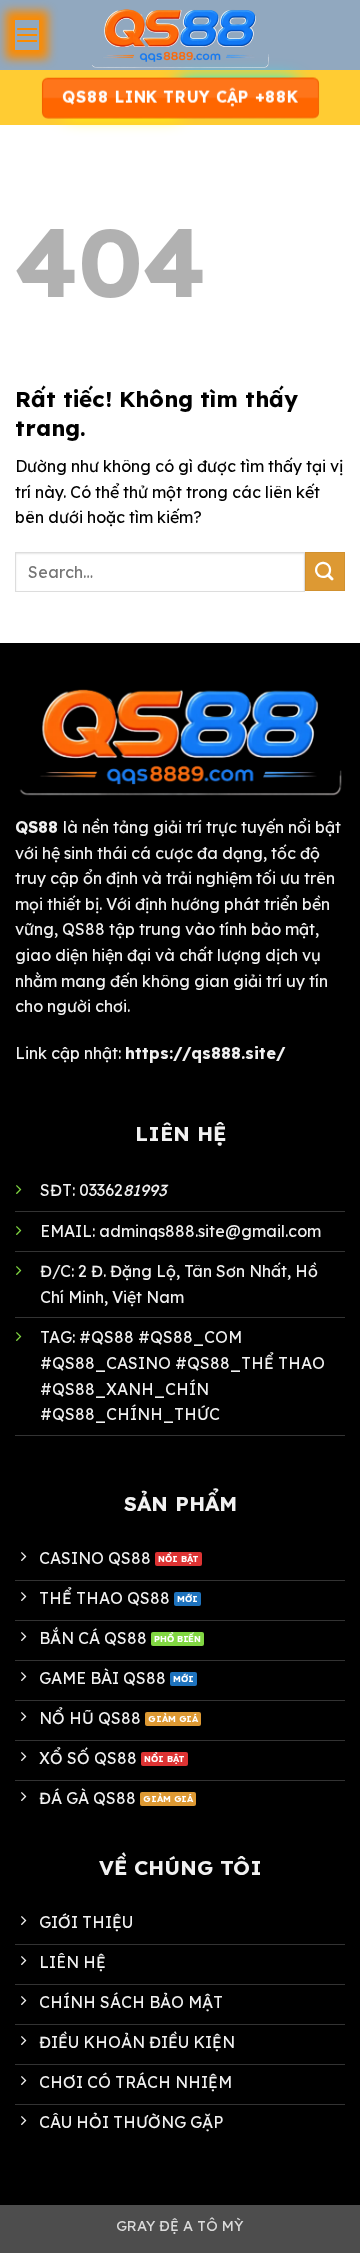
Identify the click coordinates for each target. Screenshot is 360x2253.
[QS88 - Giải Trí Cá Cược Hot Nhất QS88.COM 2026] (180, 35)
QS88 (36, 827)
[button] (27, 34)
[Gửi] (325, 571)
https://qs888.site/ (205, 1053)
